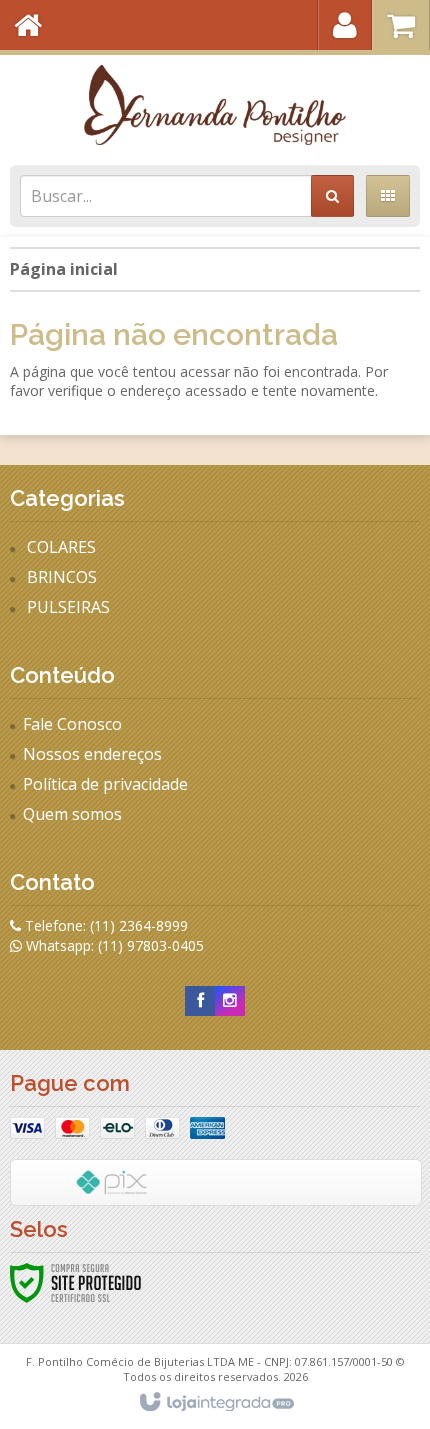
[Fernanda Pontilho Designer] (215, 105)
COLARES (61, 547)
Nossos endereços (92, 754)
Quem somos (72, 814)
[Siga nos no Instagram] (230, 1000)
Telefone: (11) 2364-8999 (104, 925)
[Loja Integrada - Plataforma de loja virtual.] (215, 1403)
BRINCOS (62, 577)
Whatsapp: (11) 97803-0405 (113, 945)
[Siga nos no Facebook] (200, 1000)
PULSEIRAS (68, 607)
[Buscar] (332, 196)
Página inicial (64, 269)
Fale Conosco (72, 724)
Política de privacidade (105, 784)
